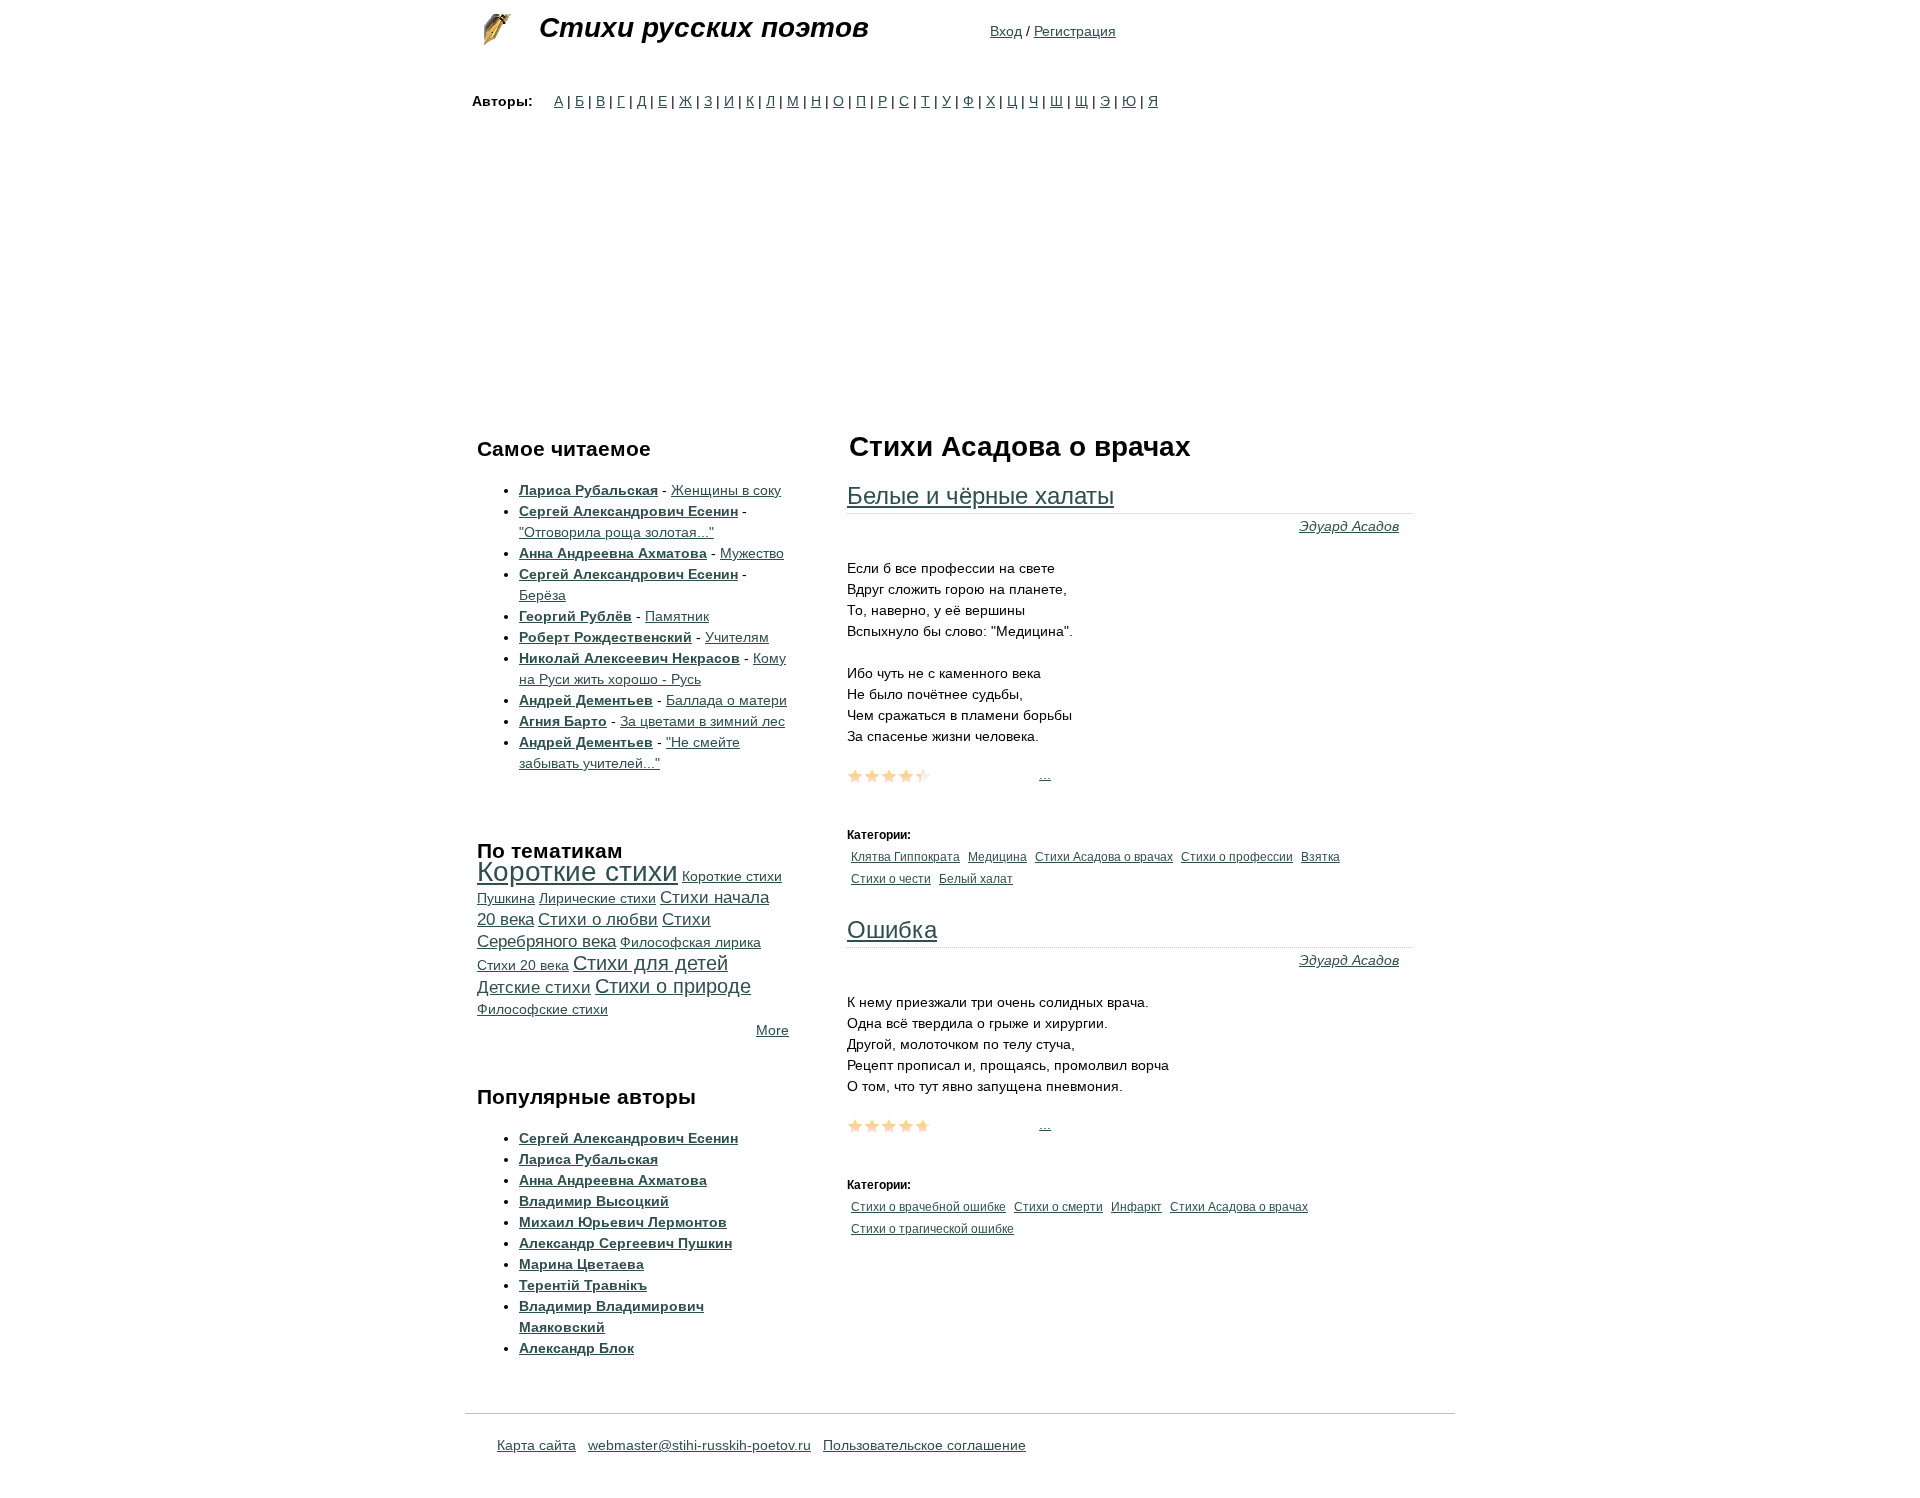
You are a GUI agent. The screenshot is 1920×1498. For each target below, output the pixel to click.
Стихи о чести (891, 879)
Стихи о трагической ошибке (932, 1229)
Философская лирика (690, 942)
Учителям (737, 637)
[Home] (495, 30)
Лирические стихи (597, 898)
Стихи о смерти (1058, 1207)
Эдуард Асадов (1349, 526)
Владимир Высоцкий (594, 1201)
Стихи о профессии (1237, 857)
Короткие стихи (577, 871)
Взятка (1320, 857)
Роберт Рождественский (605, 637)
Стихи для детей (650, 963)
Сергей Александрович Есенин (628, 511)
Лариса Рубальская (588, 490)
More (772, 1030)
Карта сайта (536, 1445)
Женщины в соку (726, 490)
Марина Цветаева (581, 1264)
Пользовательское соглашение (924, 1445)
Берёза (542, 595)
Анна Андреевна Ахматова (613, 553)
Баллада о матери (726, 700)
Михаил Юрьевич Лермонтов (623, 1222)
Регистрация (1075, 31)
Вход (1006, 31)
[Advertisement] (960, 262)
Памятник (677, 616)
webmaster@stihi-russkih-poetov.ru (699, 1445)
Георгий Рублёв (575, 616)
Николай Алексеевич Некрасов (629, 658)
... (1045, 774)
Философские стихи (542, 1009)
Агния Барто (563, 721)
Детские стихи (534, 987)
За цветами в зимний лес (702, 721)
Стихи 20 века (523, 965)
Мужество (752, 553)
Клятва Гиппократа (905, 857)
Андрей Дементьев (586, 700)
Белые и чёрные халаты (980, 495)
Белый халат (976, 879)
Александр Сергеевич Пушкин (625, 1243)
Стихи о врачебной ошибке (928, 1207)
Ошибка (892, 929)
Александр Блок (576, 1348)
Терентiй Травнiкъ (583, 1285)
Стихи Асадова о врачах (1104, 857)
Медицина (997, 857)
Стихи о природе (673, 986)
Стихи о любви (598, 919)
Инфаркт (1136, 1207)
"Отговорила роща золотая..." (616, 532)
